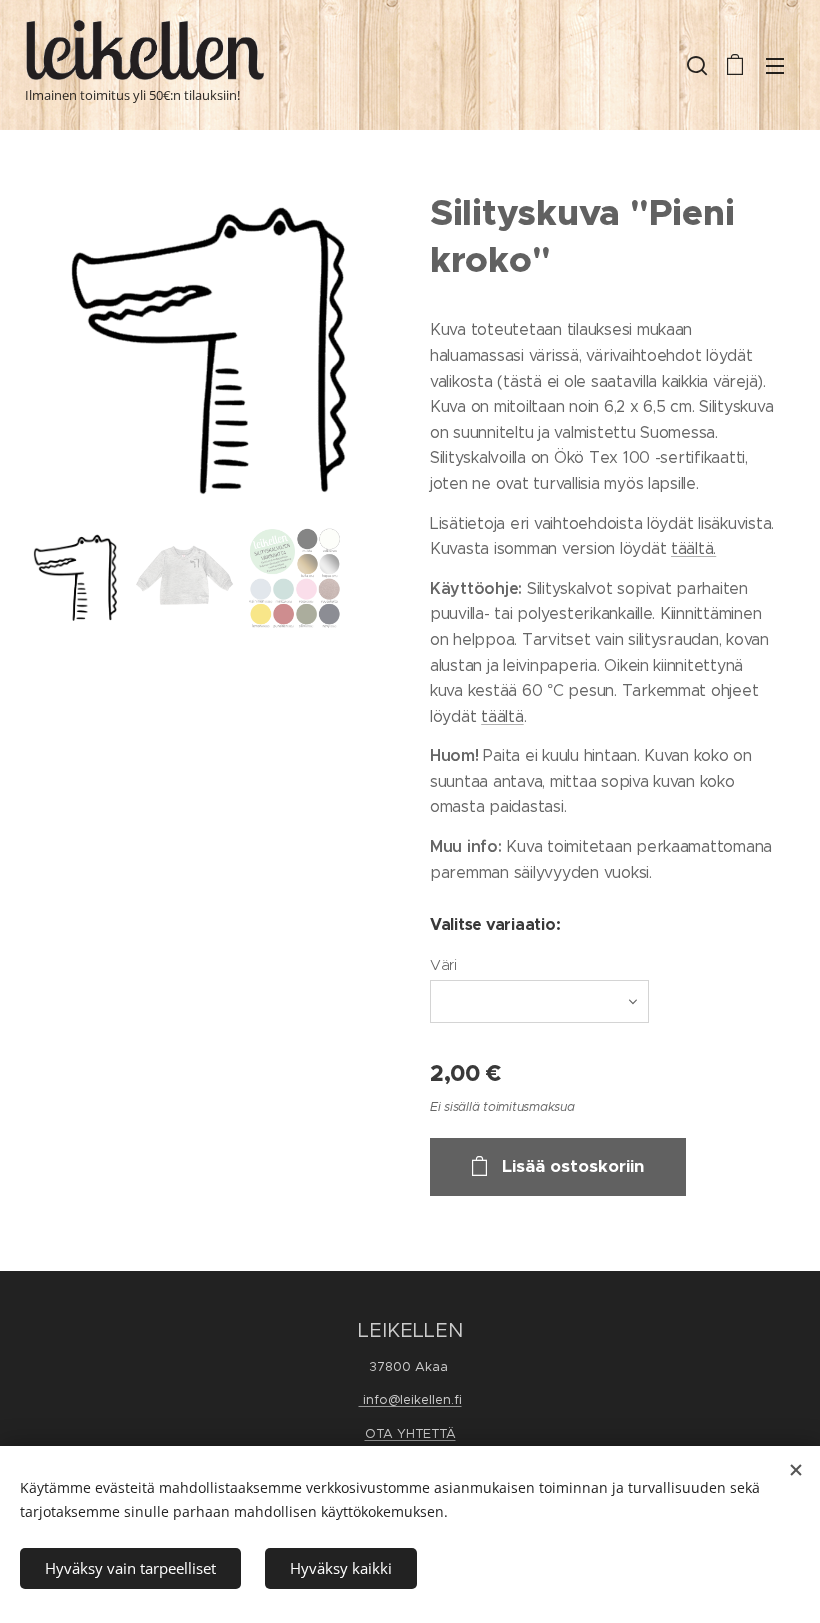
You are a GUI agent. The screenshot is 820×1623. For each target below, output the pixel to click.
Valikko (775, 65)
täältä (502, 716)
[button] (695, 65)
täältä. (693, 548)
